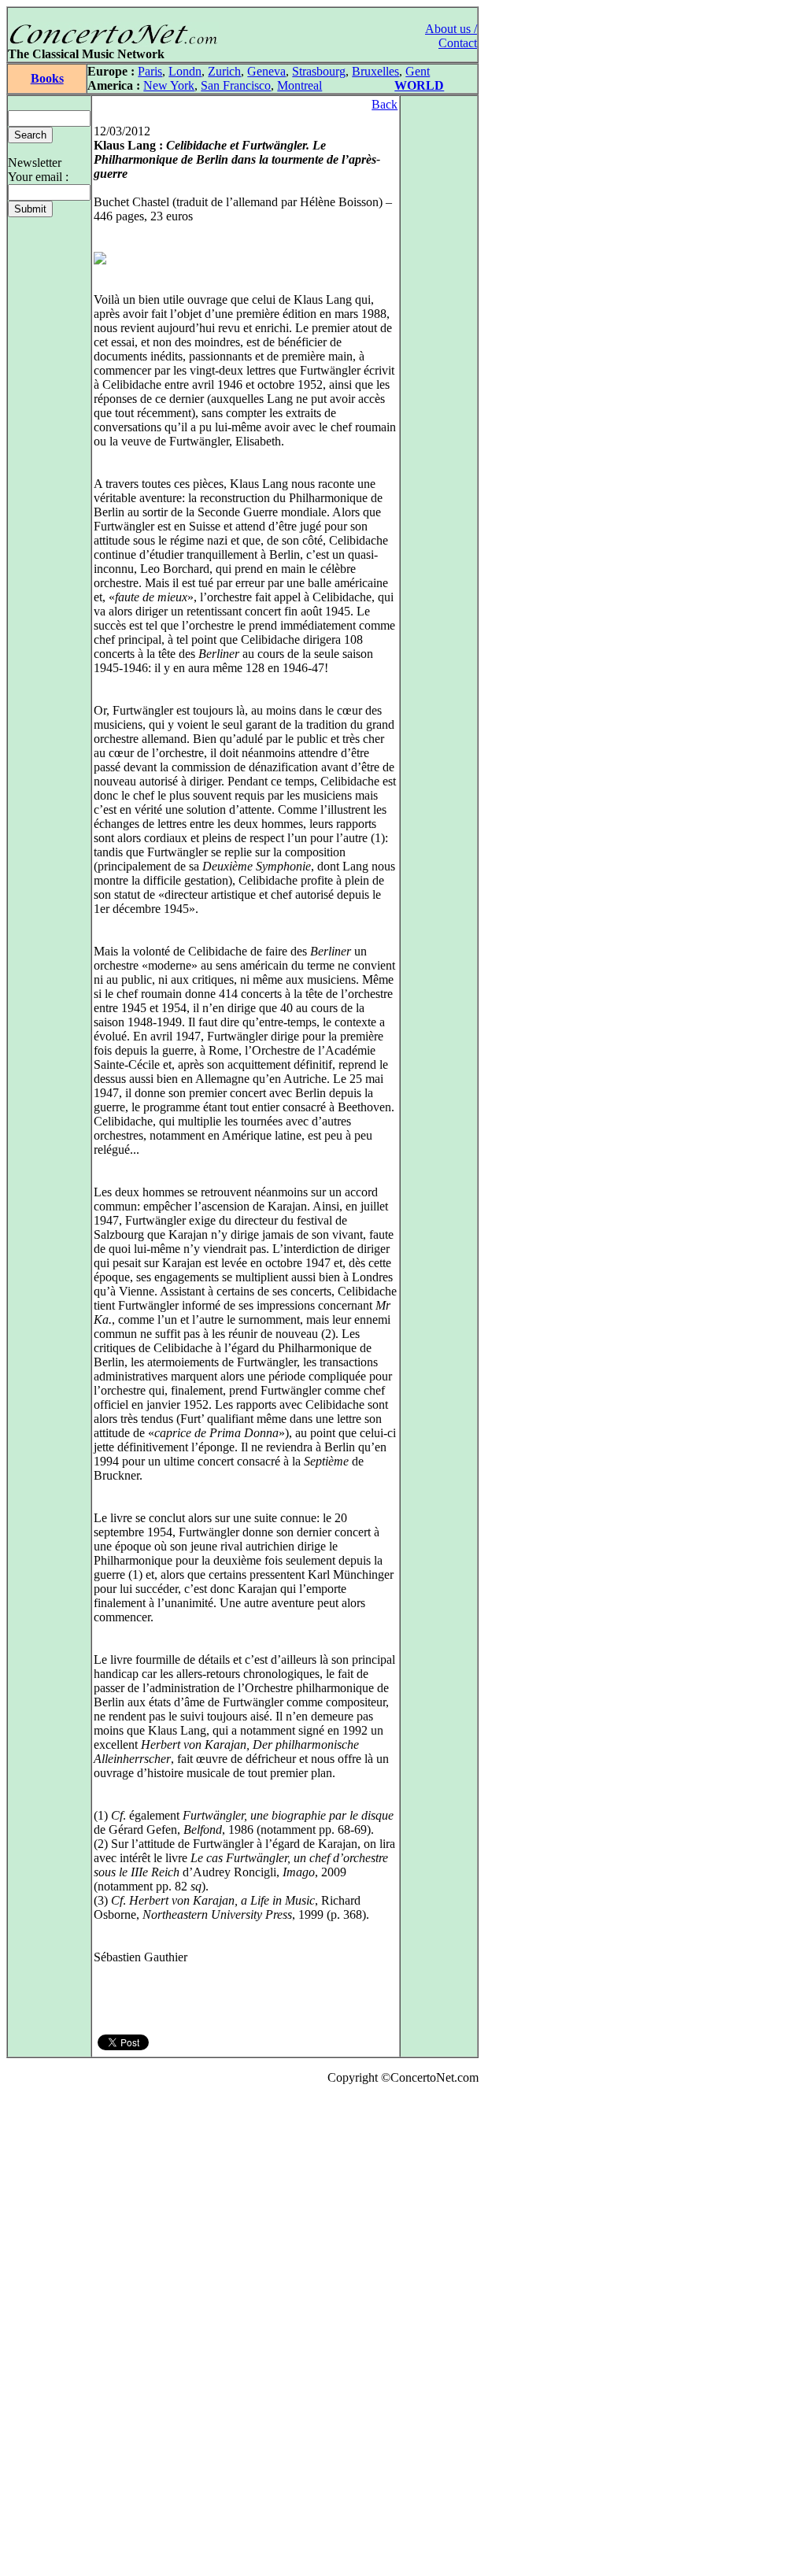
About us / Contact (451, 36)
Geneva (266, 71)
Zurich (224, 71)
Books (47, 78)
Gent (418, 71)
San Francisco (236, 85)
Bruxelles (375, 71)
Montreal (299, 85)
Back (385, 104)
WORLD (419, 85)
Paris (150, 71)
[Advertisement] (54, 2334)
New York (169, 85)
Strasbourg (319, 71)
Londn (185, 71)
